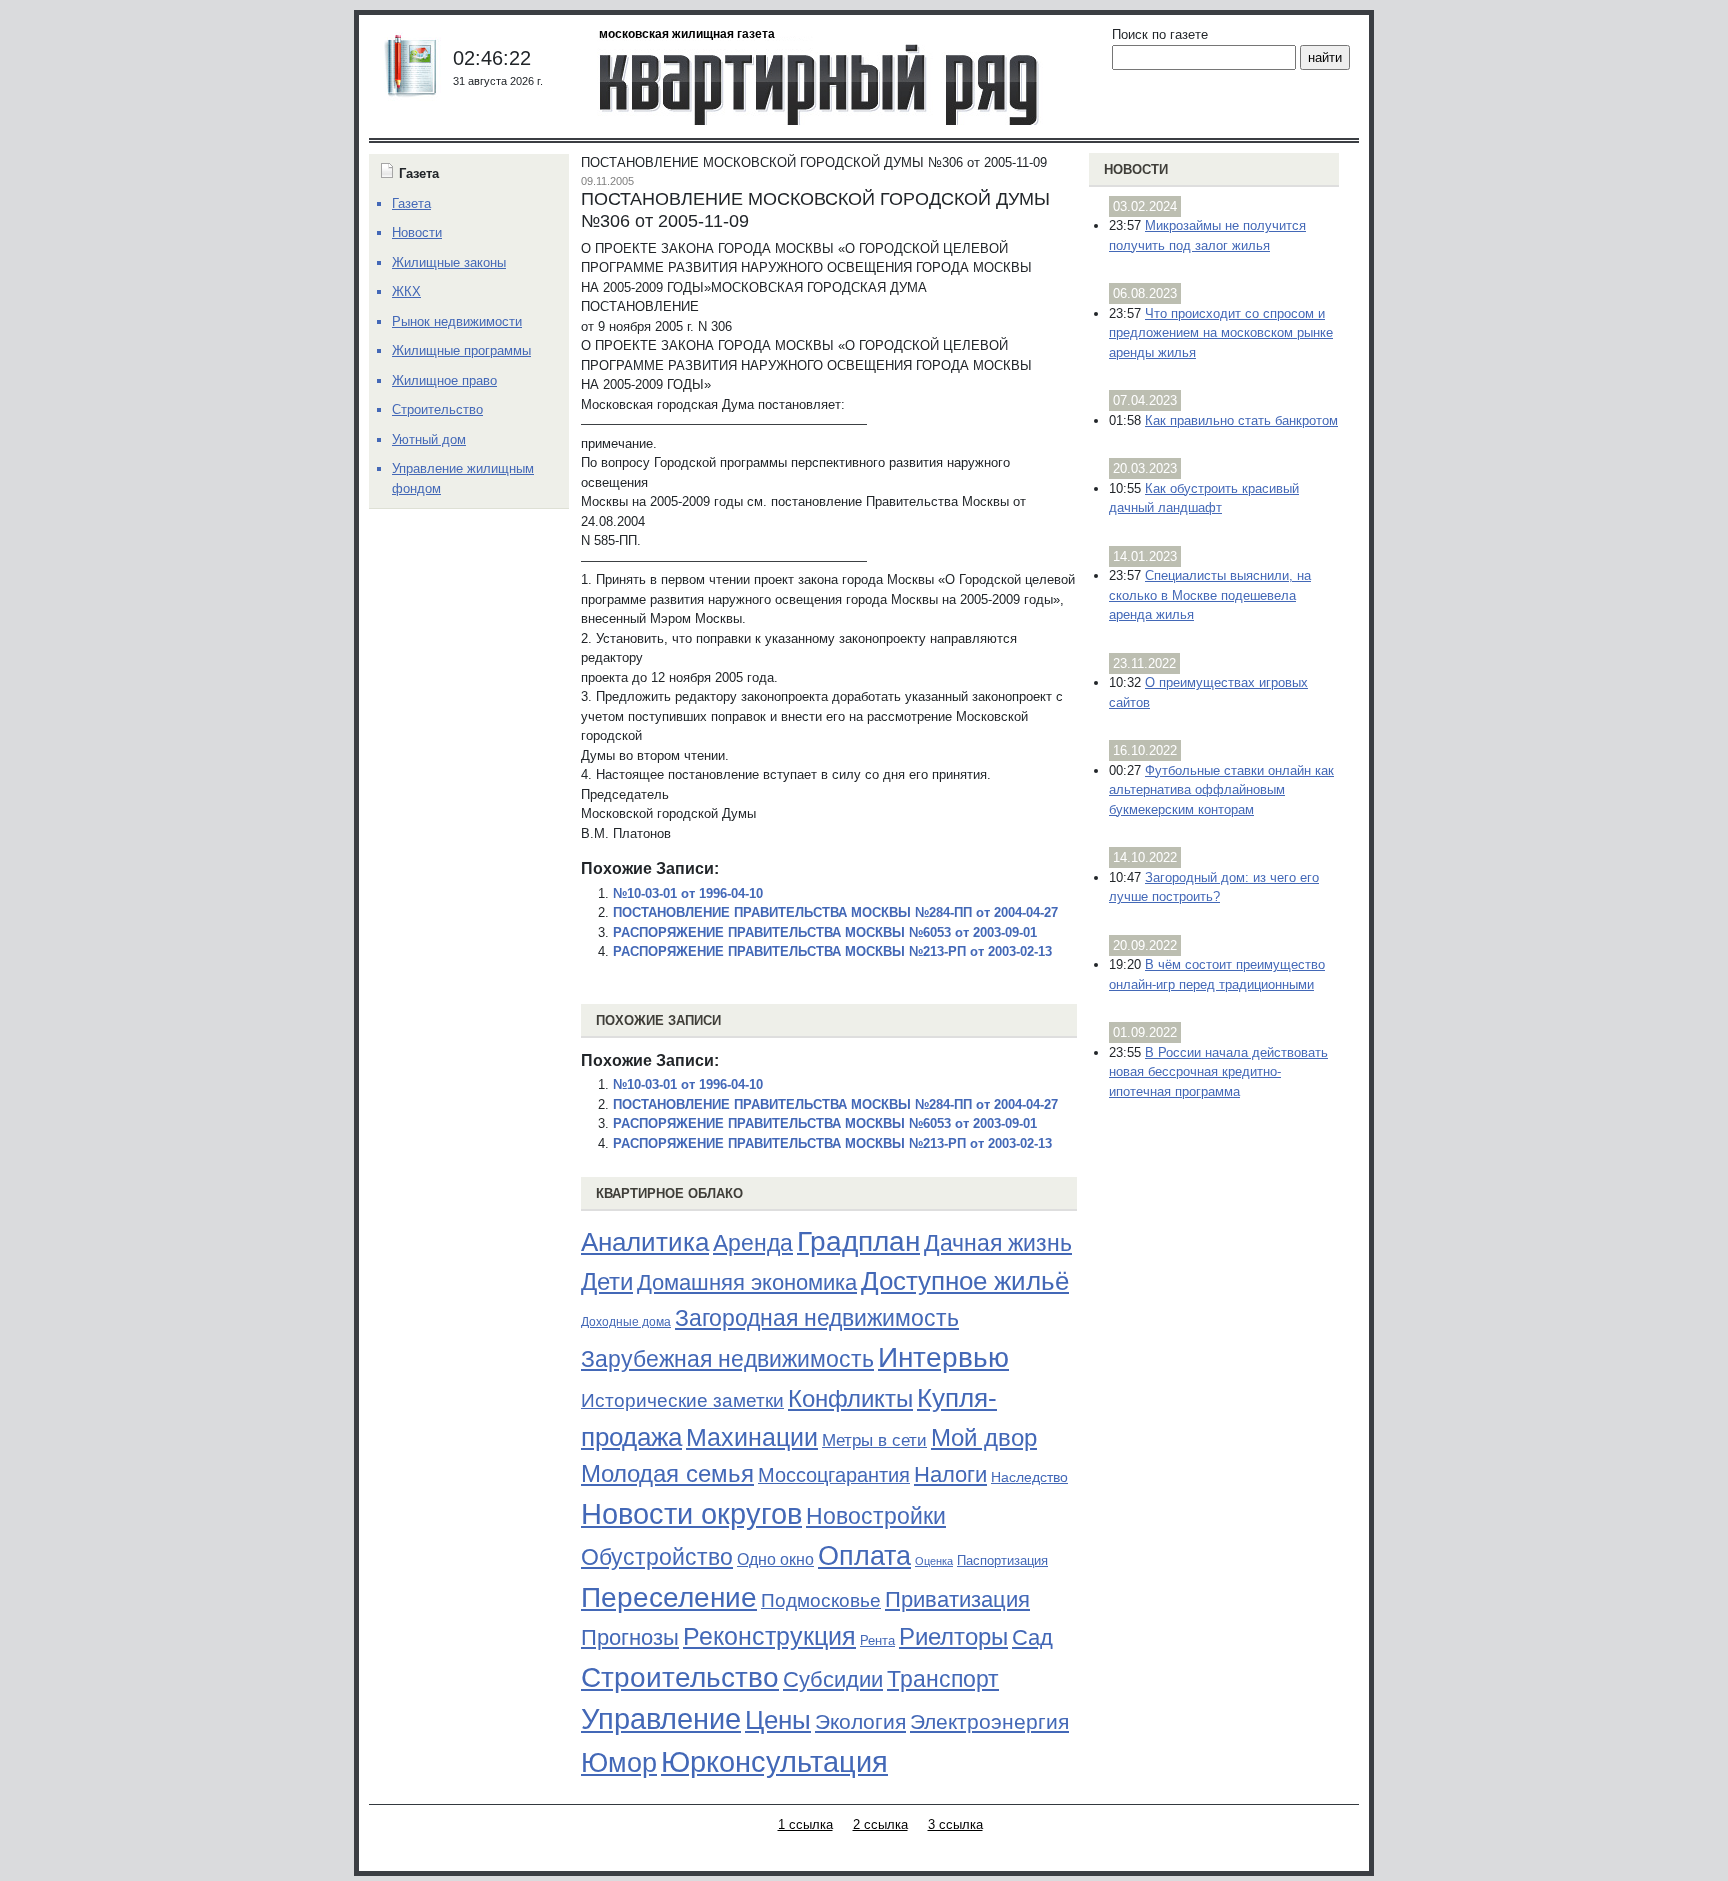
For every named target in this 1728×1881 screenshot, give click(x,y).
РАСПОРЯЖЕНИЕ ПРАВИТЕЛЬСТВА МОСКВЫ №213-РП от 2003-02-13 (832, 951)
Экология (860, 1721)
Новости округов (691, 1513)
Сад (1032, 1637)
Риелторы (953, 1636)
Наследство (1029, 1477)
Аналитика (645, 1242)
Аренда (753, 1243)
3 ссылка (955, 1824)
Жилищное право (444, 380)
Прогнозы (630, 1638)
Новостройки (876, 1516)
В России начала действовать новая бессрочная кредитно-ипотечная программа (1218, 1072)
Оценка (934, 1561)
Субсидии (833, 1679)
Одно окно (775, 1559)
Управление (661, 1719)
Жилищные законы (449, 262)
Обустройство (657, 1557)
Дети (607, 1281)
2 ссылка (880, 1824)
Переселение (669, 1597)
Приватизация (957, 1600)
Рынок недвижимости (457, 321)
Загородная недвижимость (817, 1318)
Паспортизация (1002, 1560)
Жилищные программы (461, 350)
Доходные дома (626, 1322)
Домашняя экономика (747, 1282)
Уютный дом (429, 439)
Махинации (752, 1437)
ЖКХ (406, 291)
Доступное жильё (965, 1281)
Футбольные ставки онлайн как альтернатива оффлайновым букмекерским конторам (1221, 790)
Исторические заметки (682, 1400)
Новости (1136, 169)
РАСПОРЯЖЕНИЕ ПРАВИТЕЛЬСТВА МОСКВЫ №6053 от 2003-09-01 (825, 932)
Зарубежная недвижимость (727, 1359)
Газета (411, 203)
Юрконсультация (774, 1762)
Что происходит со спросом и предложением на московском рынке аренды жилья (1221, 333)
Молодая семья (667, 1474)
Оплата (864, 1555)
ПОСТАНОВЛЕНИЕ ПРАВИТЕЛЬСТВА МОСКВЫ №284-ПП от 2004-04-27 (835, 912)
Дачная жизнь (998, 1243)
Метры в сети (874, 1440)
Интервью (943, 1357)
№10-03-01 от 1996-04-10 (688, 893)
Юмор (619, 1763)
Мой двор (984, 1437)
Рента (877, 1640)
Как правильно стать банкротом (1241, 420)
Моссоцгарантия (834, 1475)
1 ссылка (805, 1824)
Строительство (680, 1677)
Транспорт (943, 1679)
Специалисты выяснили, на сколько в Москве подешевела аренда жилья (1210, 595)
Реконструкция (769, 1636)
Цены (778, 1720)
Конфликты (850, 1399)
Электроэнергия (989, 1722)
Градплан (858, 1241)
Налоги (950, 1474)
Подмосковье (821, 1600)
